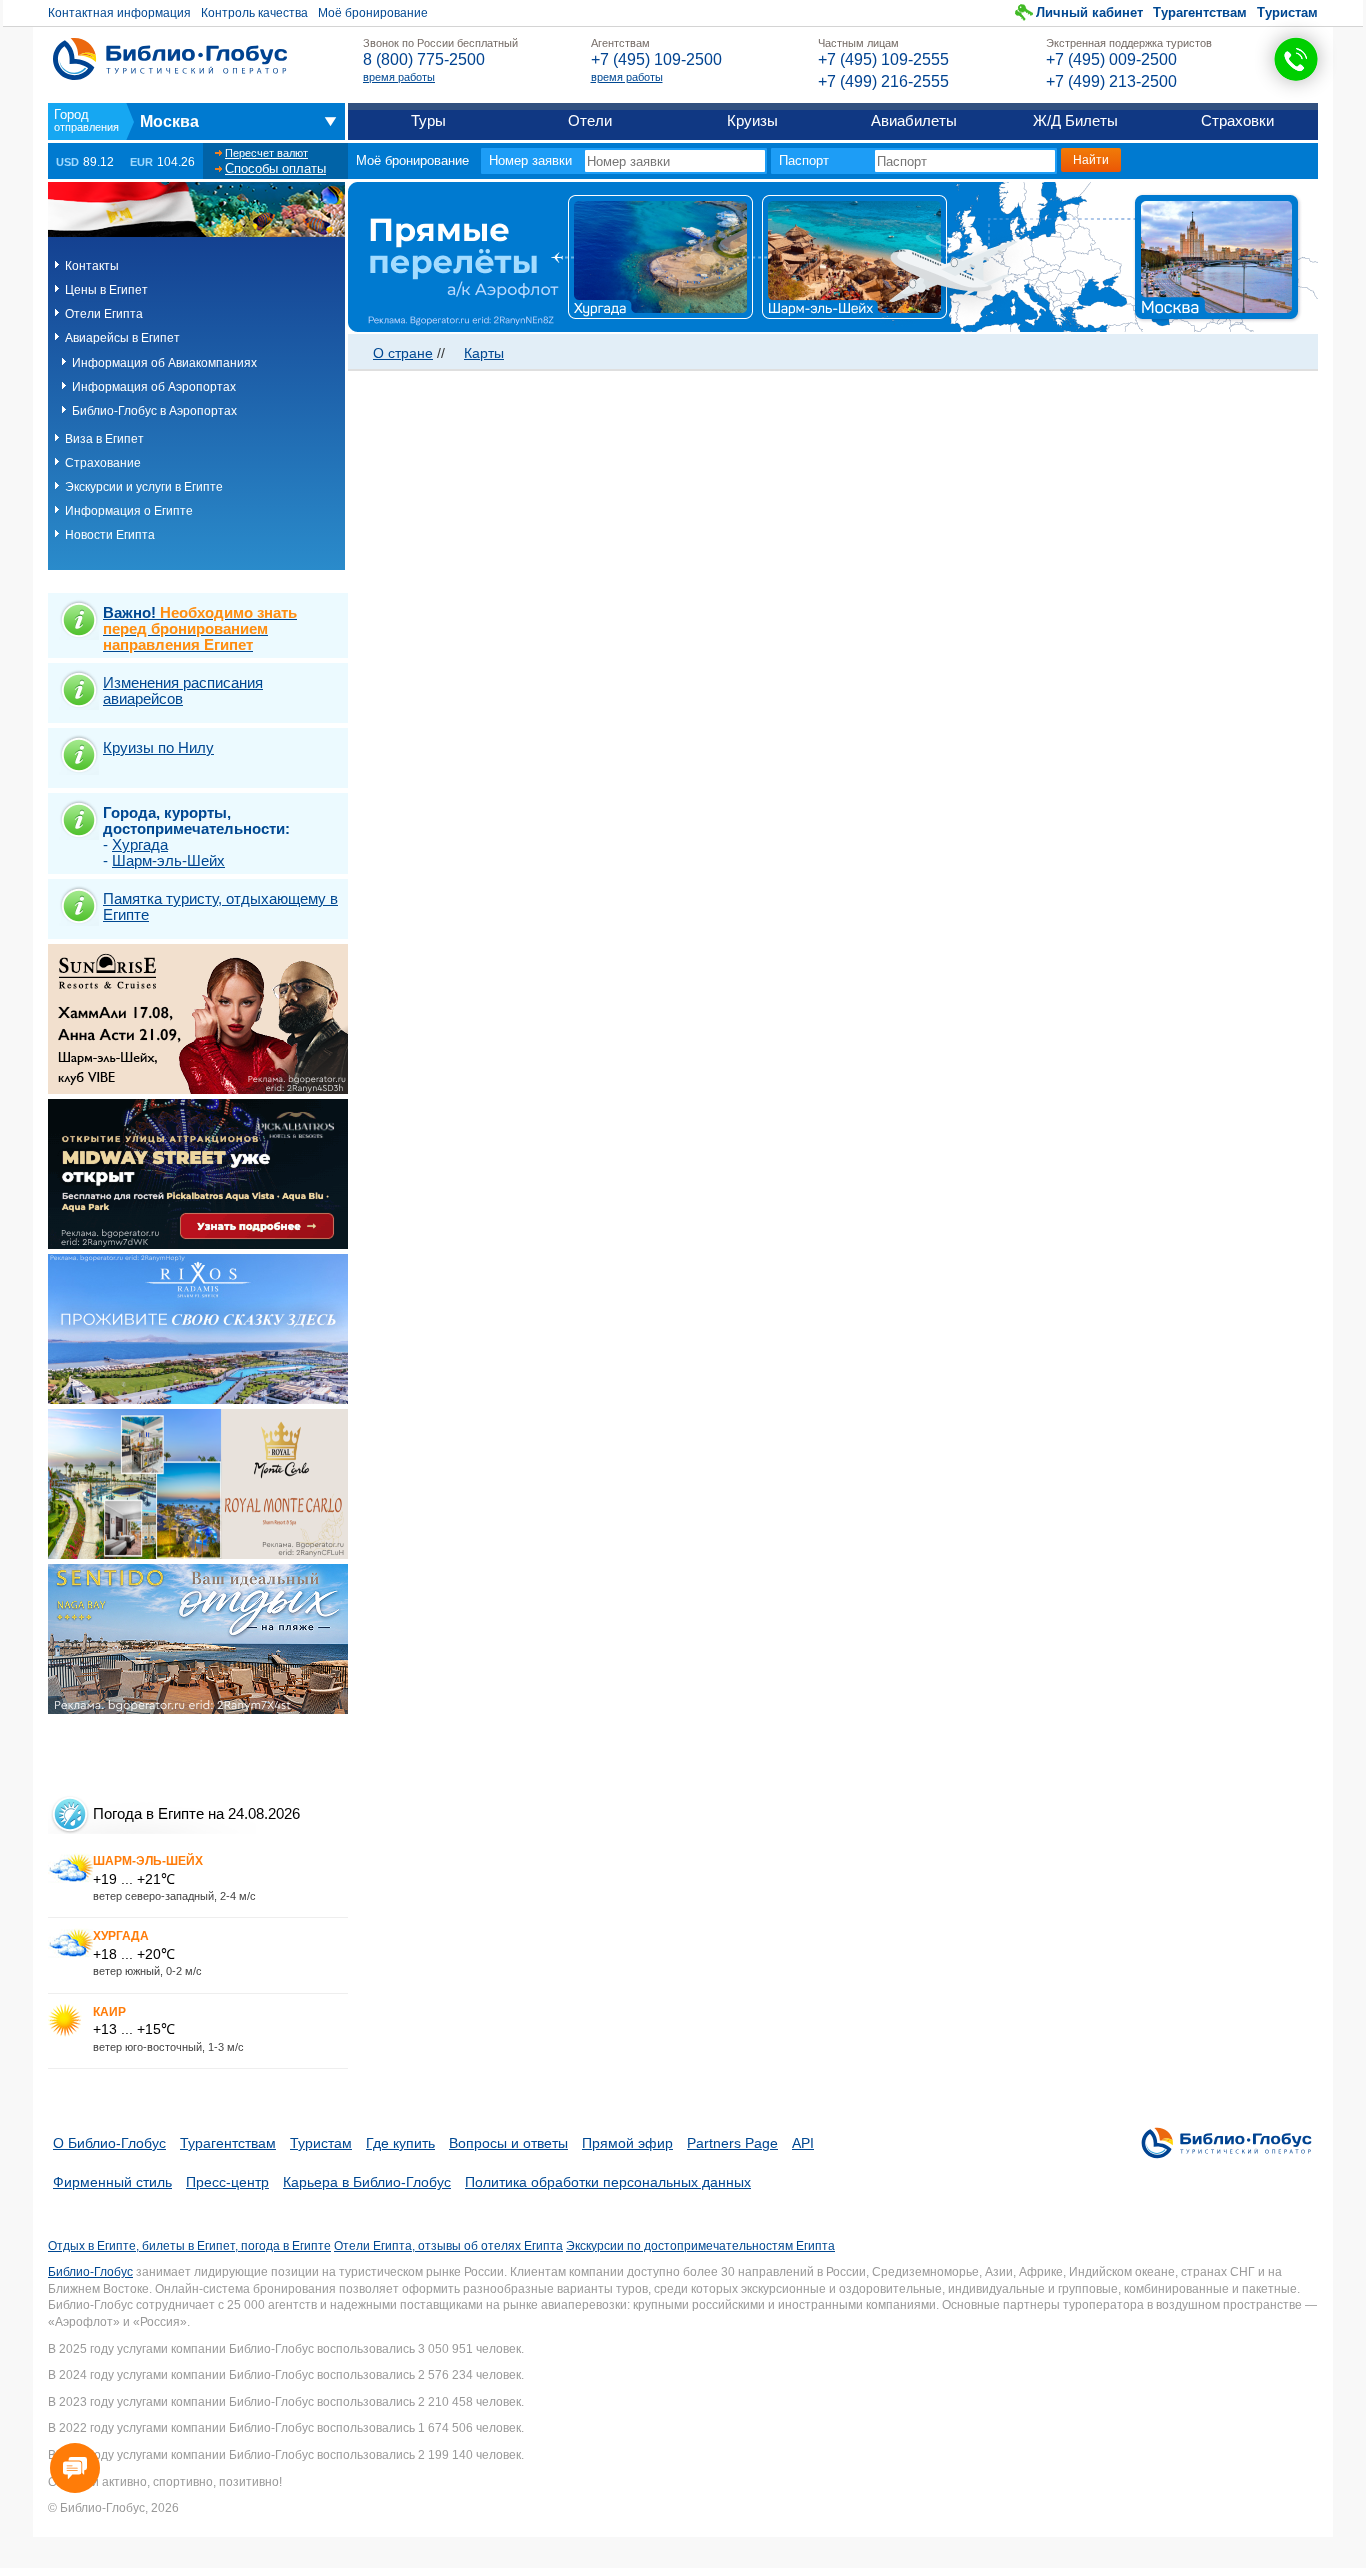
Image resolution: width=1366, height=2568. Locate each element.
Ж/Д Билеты (1075, 120)
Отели (590, 120)
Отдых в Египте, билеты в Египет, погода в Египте (189, 2246)
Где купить (400, 2143)
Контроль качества (254, 13)
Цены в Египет (106, 290)
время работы (399, 77)
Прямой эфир (627, 2143)
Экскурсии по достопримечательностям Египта (700, 2246)
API (803, 2143)
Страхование (103, 463)
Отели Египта (104, 314)
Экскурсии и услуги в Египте (144, 487)
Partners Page (732, 2143)
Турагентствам (1200, 12)
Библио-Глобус (90, 2272)
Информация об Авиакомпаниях (164, 363)
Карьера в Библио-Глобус (367, 2182)
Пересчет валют (266, 153)
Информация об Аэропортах (154, 387)
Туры (428, 120)
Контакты (92, 266)
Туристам (1287, 12)
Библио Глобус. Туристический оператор (170, 59)
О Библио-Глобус (109, 2143)
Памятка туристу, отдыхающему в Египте (220, 906)
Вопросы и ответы (508, 2143)
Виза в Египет (104, 439)
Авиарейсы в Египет (122, 338)
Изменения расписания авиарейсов (183, 690)
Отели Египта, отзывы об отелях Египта (448, 2246)
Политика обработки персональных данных (608, 2182)
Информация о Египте (129, 511)
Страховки (1237, 120)
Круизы (752, 120)
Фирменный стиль (112, 2182)
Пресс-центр (227, 2182)
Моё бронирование (373, 13)
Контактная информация (119, 13)
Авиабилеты (914, 120)
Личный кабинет (1089, 12)
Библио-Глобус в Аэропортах (154, 411)
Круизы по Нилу (158, 747)
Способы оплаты (275, 168)
